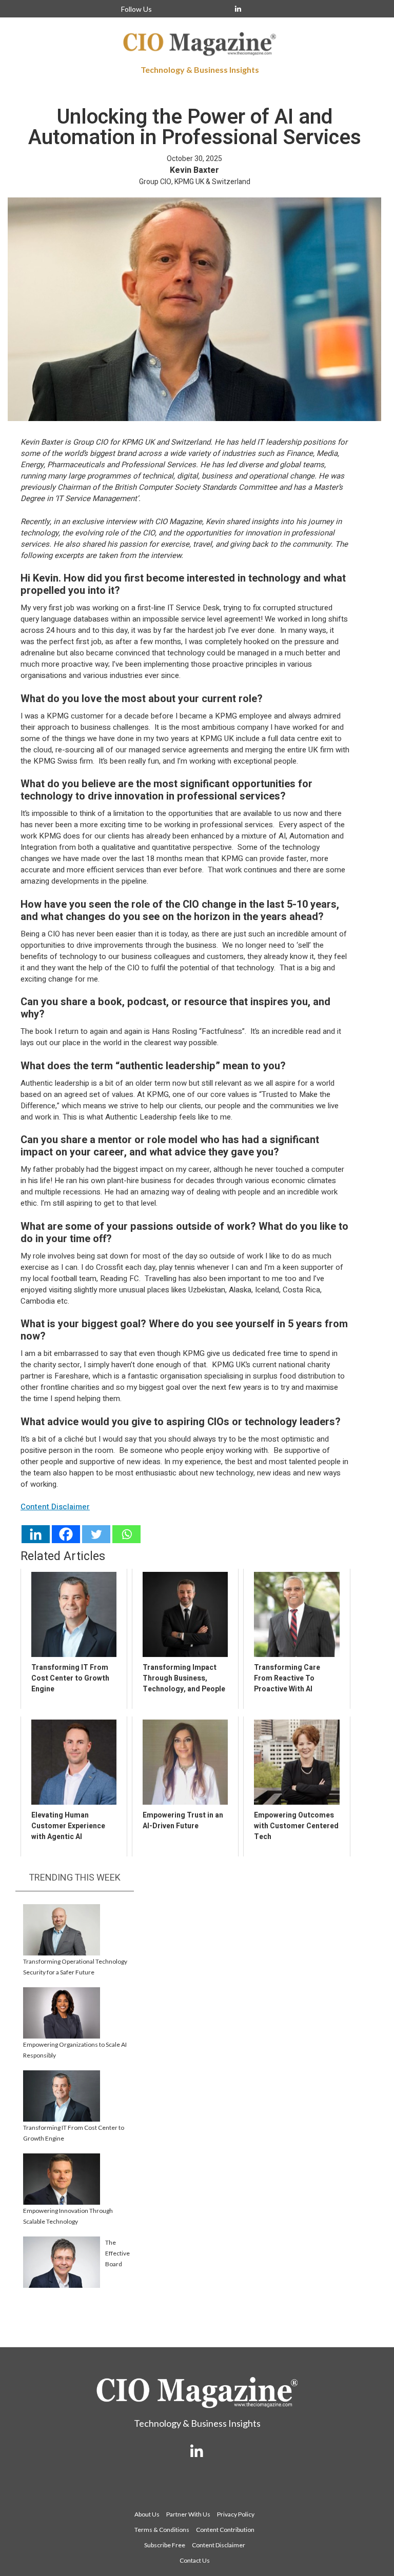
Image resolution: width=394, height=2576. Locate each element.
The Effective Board (117, 2253)
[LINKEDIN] (238, 9)
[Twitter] (96, 1534)
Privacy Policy (236, 2514)
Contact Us (195, 2560)
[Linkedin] (36, 1534)
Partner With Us (188, 2514)
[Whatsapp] (126, 1534)
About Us (147, 2514)
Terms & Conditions (162, 2530)
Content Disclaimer (219, 2545)
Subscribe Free (165, 2545)
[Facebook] (66, 1534)
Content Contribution (225, 2530)
